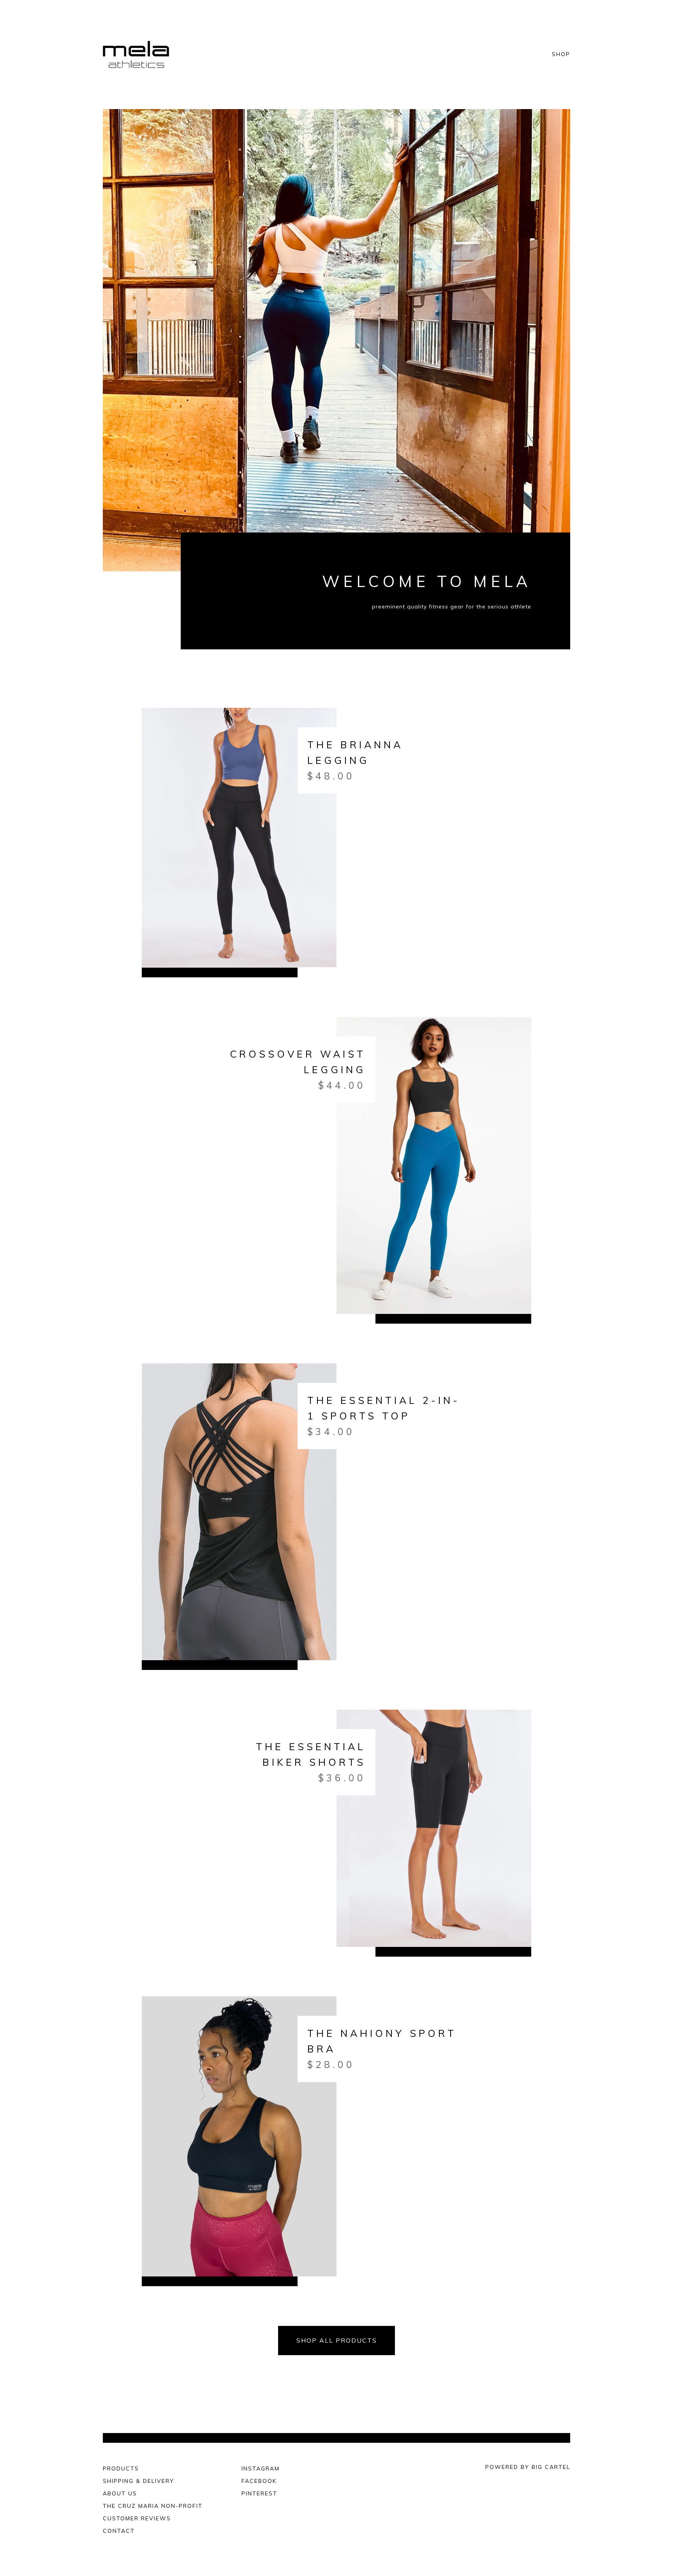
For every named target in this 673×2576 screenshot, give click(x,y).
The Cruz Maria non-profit (153, 2506)
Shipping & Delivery (138, 2481)
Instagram (261, 2468)
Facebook (259, 2481)
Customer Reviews (137, 2518)
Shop (561, 55)
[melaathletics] (137, 55)
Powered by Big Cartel (528, 2467)
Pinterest (259, 2493)
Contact (119, 2531)
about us (120, 2493)
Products (121, 2468)
